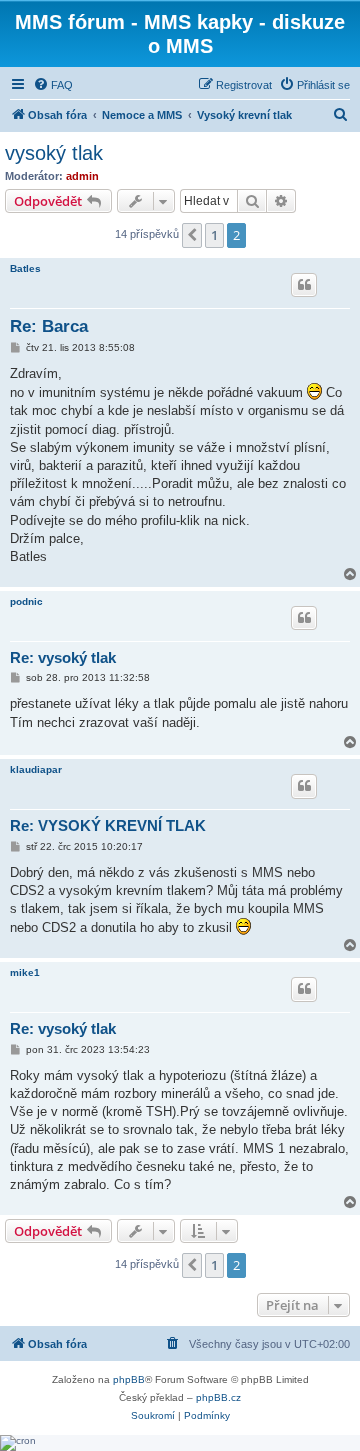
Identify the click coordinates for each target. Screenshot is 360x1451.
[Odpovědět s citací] (304, 285)
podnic (26, 601)
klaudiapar (36, 769)
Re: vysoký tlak (63, 657)
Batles (25, 268)
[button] (192, 235)
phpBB (129, 1379)
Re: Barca (49, 326)
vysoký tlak (54, 153)
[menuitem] (53, 85)
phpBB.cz (218, 1397)
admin (82, 176)
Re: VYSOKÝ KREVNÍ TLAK (108, 825)
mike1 (25, 972)
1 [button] (214, 235)
